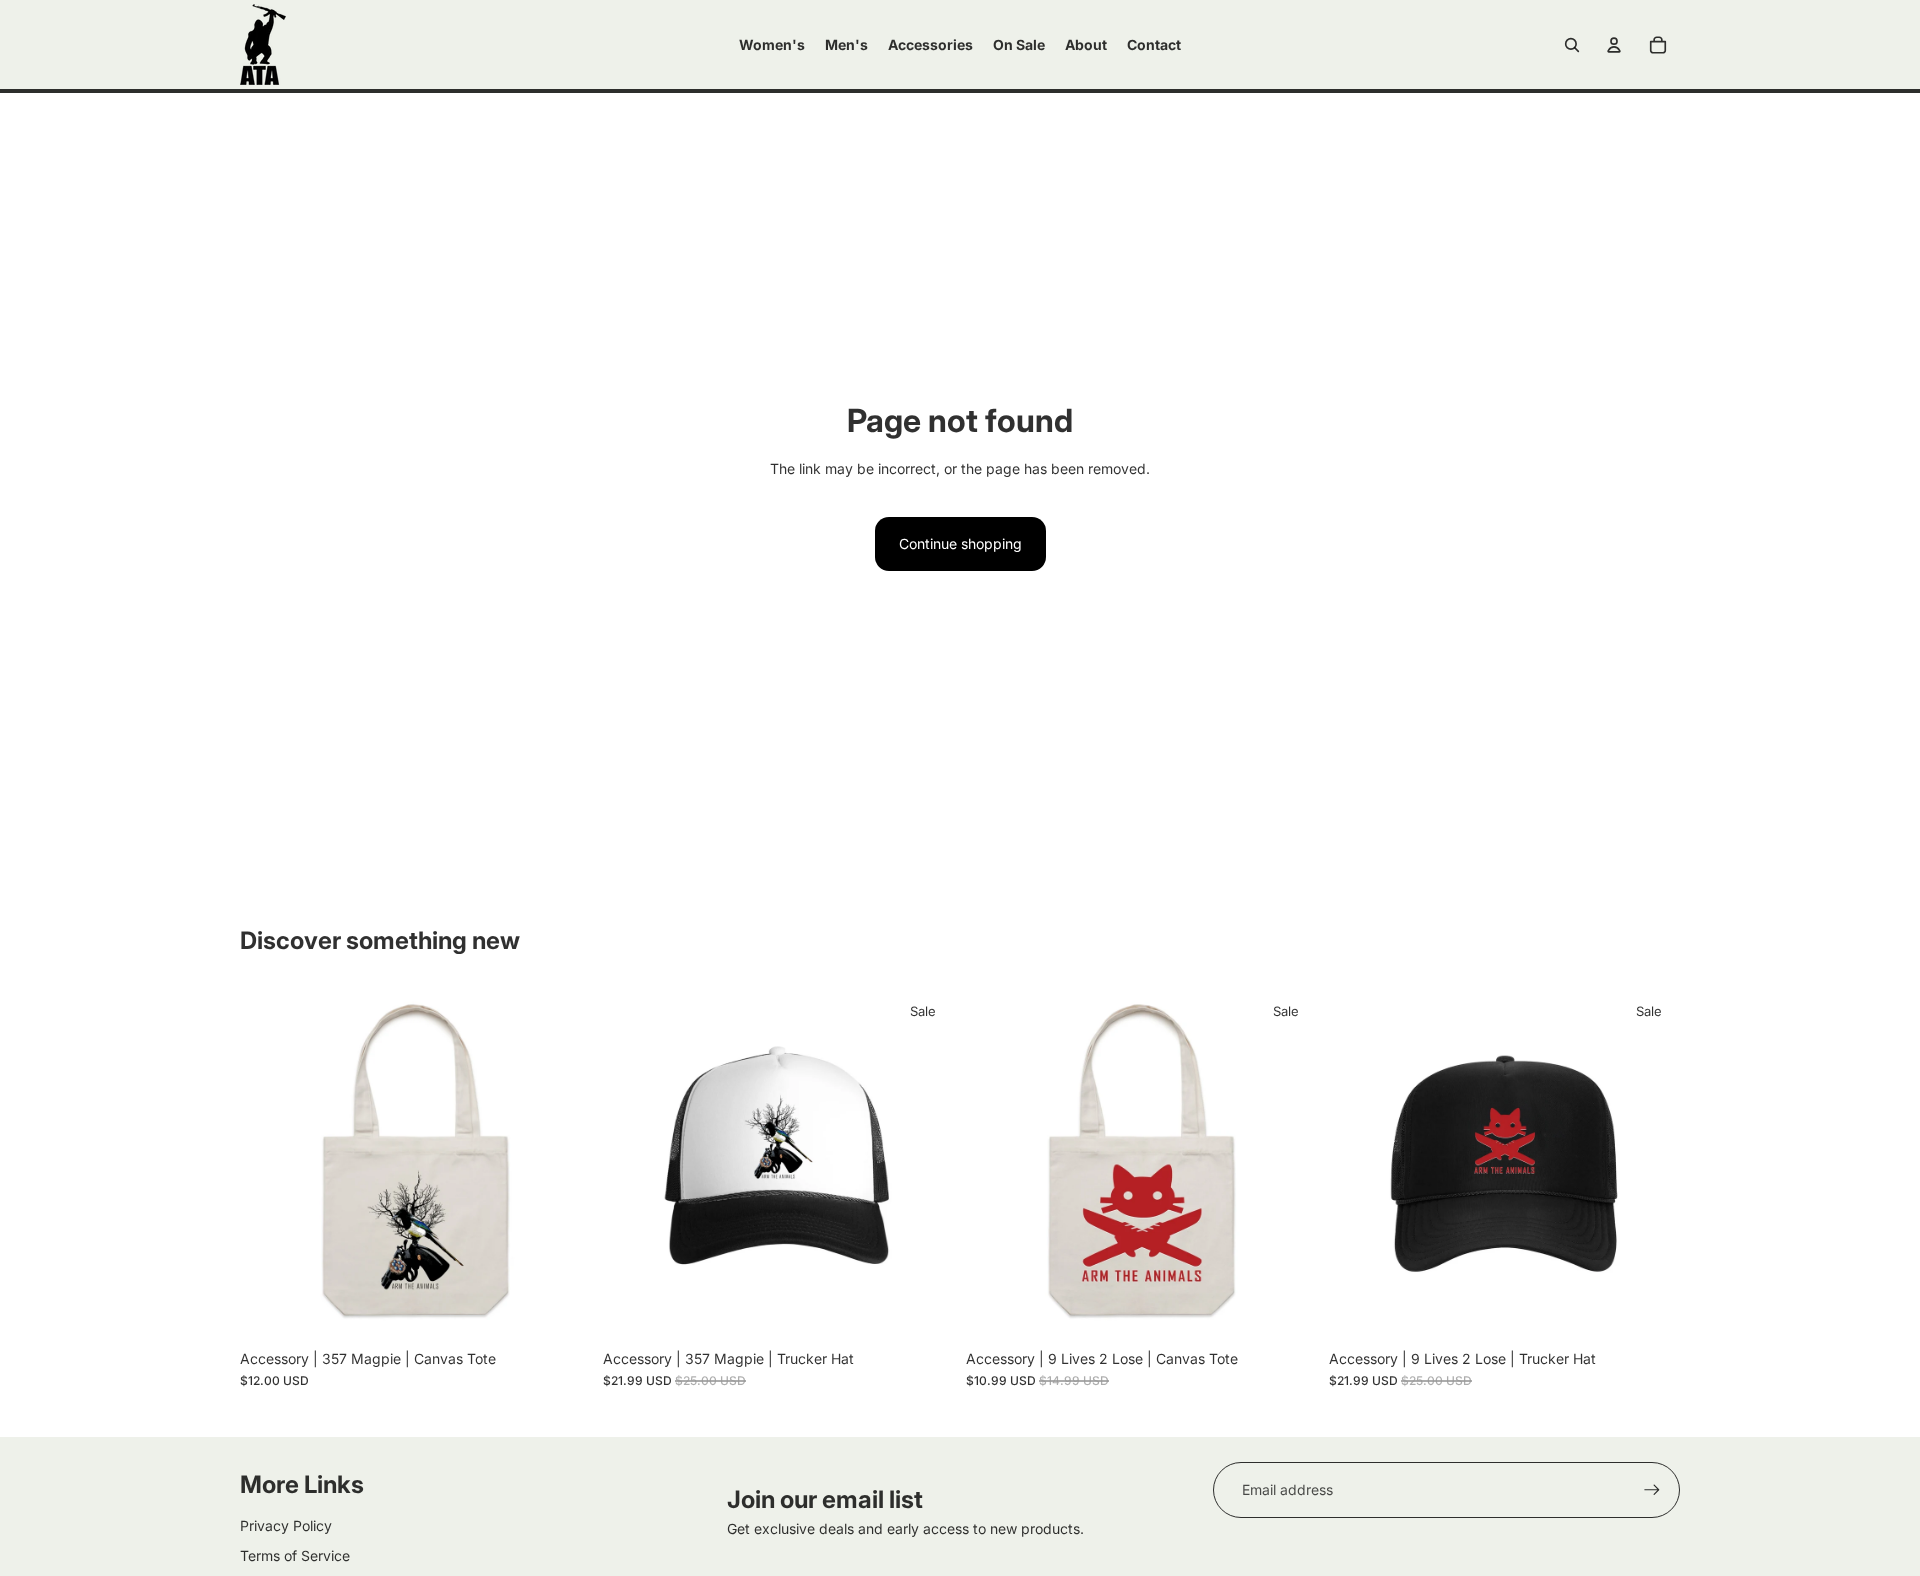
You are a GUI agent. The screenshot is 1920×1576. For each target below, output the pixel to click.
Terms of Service (295, 1555)
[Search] (1572, 45)
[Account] (1614, 45)
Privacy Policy (286, 1525)
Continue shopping (960, 543)
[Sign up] (1652, 1490)
